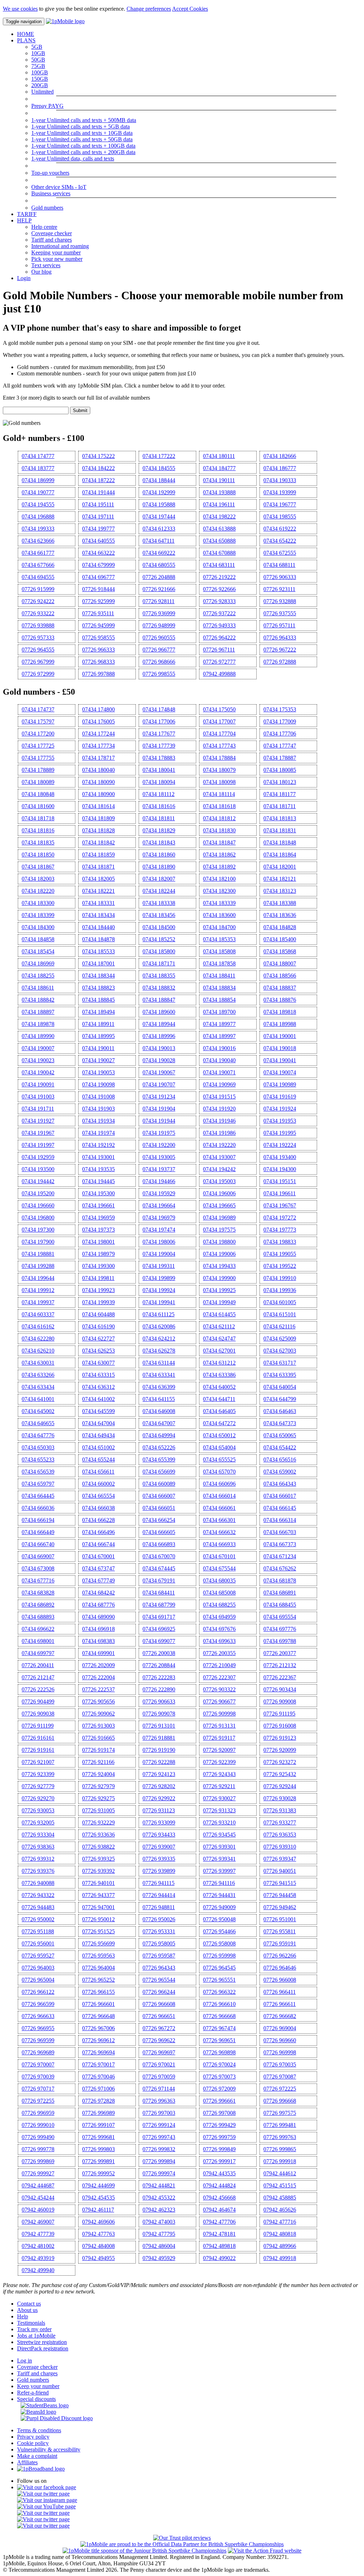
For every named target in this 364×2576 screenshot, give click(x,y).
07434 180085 (280, 770)
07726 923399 (38, 1774)
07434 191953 (280, 1121)
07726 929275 (98, 1798)
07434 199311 (159, 1266)
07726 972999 (38, 674)
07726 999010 (38, 2125)
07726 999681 (98, 2137)
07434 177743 (219, 746)
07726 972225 (280, 2089)
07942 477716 (280, 2222)
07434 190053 (98, 1072)
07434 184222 (98, 468)
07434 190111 (219, 480)
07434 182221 (98, 891)
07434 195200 (38, 1193)
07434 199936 (280, 1290)
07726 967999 (38, 662)
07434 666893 (159, 1544)
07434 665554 (98, 1496)
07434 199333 (38, 529)
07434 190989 (280, 1084)
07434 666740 (38, 1544)
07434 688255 (219, 1605)
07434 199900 (219, 1278)
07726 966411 (280, 1992)
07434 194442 (38, 1181)
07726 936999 (159, 613)
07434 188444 (159, 480)
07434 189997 (219, 1036)
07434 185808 (219, 951)
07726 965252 (98, 1980)
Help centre (44, 227)
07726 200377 (280, 1653)
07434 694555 (38, 577)
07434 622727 (98, 1339)
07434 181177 (280, 794)
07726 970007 (38, 2064)
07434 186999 (38, 480)
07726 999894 (159, 2161)
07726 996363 (159, 2101)
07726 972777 (219, 662)
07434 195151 (280, 1181)
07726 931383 (280, 1810)
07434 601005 (280, 1302)
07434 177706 (280, 734)
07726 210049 (219, 1665)
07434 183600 (219, 915)
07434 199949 (219, 1302)
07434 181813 (280, 818)
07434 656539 (38, 1472)
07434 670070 (159, 1556)
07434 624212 (159, 1339)
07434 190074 (280, 1072)
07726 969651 (219, 2040)
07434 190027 (98, 1060)
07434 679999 (98, 565)
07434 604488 (98, 1314)
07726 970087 (280, 2077)
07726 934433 (159, 1835)
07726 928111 (159, 601)
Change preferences (149, 9)
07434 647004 (98, 1423)
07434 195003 (219, 1181)
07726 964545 (219, 1968)
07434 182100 (219, 879)
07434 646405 (219, 1411)
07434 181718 (38, 818)
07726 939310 (280, 1847)
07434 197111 (98, 517)
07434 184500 (159, 927)
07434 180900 (98, 794)
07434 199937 (38, 1302)
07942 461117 (98, 2210)
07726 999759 (219, 2137)
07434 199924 (159, 1290)
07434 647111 (159, 541)
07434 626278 (159, 1351)
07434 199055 (280, 1254)
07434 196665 (219, 1205)
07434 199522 (280, 1266)
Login (24, 278)
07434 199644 (38, 1278)
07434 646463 (280, 1411)
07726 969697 (159, 2052)
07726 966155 (98, 1992)
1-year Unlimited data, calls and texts (73, 159)
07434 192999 (159, 492)
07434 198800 (219, 1242)
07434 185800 (159, 951)
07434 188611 (38, 988)
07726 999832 (159, 2149)
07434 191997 (38, 1145)
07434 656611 (98, 1472)
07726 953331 (159, 1931)
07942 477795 (159, 2234)
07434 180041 (159, 770)
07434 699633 (219, 1641)
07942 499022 (219, 2258)
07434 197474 (159, 1230)
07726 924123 (159, 1774)
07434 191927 (38, 1121)
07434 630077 (98, 1363)
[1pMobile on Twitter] (43, 2494)
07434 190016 (219, 1048)
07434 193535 (98, 1169)
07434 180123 (280, 782)
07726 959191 (280, 1943)
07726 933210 (219, 1822)
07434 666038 (98, 1508)
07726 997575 (280, 2113)
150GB (40, 79)
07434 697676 (219, 1629)
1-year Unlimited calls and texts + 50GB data (82, 139)
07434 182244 (159, 891)
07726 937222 (219, 613)
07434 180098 (219, 782)
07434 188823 (98, 988)
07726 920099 (280, 1750)
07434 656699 (159, 1472)
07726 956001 (38, 1943)
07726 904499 (38, 1701)
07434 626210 (38, 1351)
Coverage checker (52, 233)
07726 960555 (159, 638)
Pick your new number (57, 259)
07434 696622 (38, 1629)
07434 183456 (159, 915)
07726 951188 (38, 1931)
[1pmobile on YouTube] (46, 2506)
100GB (40, 72)
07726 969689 (38, 2052)
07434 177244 (98, 734)
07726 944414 (159, 1895)
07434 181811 (159, 818)
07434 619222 (280, 529)
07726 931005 (98, 1810)
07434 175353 (280, 709)
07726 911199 (38, 1726)
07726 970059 (159, 2077)
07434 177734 (98, 746)
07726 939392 (98, 1871)
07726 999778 (38, 2149)
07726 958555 (98, 638)
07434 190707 (159, 1084)
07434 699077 (159, 1641)
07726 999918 (280, 2161)
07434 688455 (280, 1605)
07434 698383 (98, 1641)
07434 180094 (159, 782)
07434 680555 (159, 565)
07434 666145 (280, 1508)
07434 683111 (219, 565)
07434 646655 (38, 1423)
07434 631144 (159, 1363)
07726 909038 (38, 1714)
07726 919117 (219, 1738)
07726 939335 (159, 1859)
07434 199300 (98, 1266)
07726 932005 (38, 1822)
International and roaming (60, 246)
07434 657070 (219, 1472)
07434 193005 (159, 1157)
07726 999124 (159, 2125)
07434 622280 (38, 1339)
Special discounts (36, 2399)
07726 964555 (38, 650)
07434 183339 (219, 903)
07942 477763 (98, 2234)
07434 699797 (38, 1653)
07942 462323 (159, 2210)
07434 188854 (219, 1000)
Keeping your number (56, 252)
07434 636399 (159, 1387)
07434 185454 (38, 951)
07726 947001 (98, 1907)
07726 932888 (280, 601)
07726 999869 (38, 2161)
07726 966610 (219, 2004)
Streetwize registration (42, 2342)
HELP (24, 220)
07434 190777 (38, 492)
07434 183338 (159, 903)
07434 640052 (219, 1387)
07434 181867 (38, 867)
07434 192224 (280, 1145)
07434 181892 (219, 867)
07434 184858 (38, 939)
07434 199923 (98, 1290)
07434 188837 (280, 988)
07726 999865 (280, 2149)
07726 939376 (38, 1871)
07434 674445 (159, 1568)
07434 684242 (98, 1593)
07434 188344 (98, 976)
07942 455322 (159, 2198)
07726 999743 (159, 2137)
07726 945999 (98, 625)
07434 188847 (159, 1000)
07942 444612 (280, 2173)
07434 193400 (280, 1157)
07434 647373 (280, 1423)
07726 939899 (159, 1871)
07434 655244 (98, 1460)
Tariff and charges (52, 240)
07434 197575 (219, 1230)
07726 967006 (98, 2028)
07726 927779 (38, 1786)
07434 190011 (98, 1048)
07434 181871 (98, 867)
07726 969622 (159, 2040)
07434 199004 (159, 1254)
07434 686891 (280, 1593)
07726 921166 (98, 1762)
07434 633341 (159, 1375)
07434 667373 (280, 1544)
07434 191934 (98, 1121)
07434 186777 (280, 468)
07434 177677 (159, 734)
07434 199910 (280, 1278)
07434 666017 (280, 1496)
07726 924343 (219, 1774)
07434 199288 (38, 1266)
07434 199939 (98, 1302)
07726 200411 (38, 1665)
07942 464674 (219, 2210)
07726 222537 (98, 1689)
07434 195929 (159, 1193)
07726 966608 (159, 2004)
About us (27, 2310)
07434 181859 (98, 855)
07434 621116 (279, 1326)
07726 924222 (38, 601)
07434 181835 (38, 842)
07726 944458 (280, 1895)
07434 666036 (38, 1508)
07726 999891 (98, 2161)
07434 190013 (159, 1048)
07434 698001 (38, 1641)
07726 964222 (219, 638)
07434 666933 (219, 1544)
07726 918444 (98, 589)
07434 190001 (280, 1036)
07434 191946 (219, 1121)
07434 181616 (159, 806)
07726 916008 (280, 1726)
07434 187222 (98, 480)
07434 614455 (219, 1314)
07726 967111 (219, 650)
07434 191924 (280, 1109)
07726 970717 (38, 2089)
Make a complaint (37, 2456)
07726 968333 (98, 662)
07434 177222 (159, 456)
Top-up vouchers (50, 173)
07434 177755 (38, 758)
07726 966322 (219, 1992)
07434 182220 (38, 891)
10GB (38, 53)
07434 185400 (280, 939)
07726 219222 (219, 577)
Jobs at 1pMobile (36, 2336)
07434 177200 (38, 734)
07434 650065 (280, 1435)
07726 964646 (280, 1968)
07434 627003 (280, 1351)
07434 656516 (280, 1460)
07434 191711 (38, 1109)
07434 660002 (98, 1484)
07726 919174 (98, 1750)
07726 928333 (219, 601)
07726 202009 (98, 1665)
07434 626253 (98, 1351)
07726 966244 (159, 1992)
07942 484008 (98, 2246)
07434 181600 (38, 806)
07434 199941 (159, 1302)
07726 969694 (98, 2052)
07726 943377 (98, 1895)
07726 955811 (280, 1931)
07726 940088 (38, 1883)
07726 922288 (159, 1762)
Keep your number (38, 2386)
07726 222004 (98, 1677)
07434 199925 (219, 1290)
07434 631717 (280, 1363)
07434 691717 (159, 1617)
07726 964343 (159, 1968)
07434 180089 (38, 782)
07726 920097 (219, 1750)
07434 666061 (219, 1508)
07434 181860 (159, 855)
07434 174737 (38, 709)
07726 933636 (98, 1835)
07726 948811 (159, 1907)
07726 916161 (38, 1738)
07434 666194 (38, 1520)
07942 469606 (98, 2222)
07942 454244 (38, 2198)
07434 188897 (38, 1012)
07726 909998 (219, 1714)
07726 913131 (219, 1726)
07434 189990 (38, 1036)
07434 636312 (98, 1387)
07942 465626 (280, 2210)
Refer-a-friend (33, 2393)
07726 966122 (38, 1992)
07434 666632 (219, 1532)
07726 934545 (219, 1835)
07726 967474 (219, 2028)
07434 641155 (159, 1399)
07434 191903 (98, 1109)
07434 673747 (98, 1568)
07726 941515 (280, 1883)
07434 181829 (159, 830)
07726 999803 (98, 2149)
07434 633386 (219, 1375)
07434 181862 (219, 855)
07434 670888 (219, 553)
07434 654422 (280, 1447)
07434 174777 (38, 456)
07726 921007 (38, 1762)
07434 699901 (98, 1653)
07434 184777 (219, 468)
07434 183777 (38, 468)
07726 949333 (219, 625)
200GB (40, 85)
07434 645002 (38, 1411)
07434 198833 (280, 1242)
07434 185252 (159, 939)
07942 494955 (98, 2258)
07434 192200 (159, 1145)
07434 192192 (98, 1145)
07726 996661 (219, 2101)
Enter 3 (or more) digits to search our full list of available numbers (76, 398)
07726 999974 (159, 2173)
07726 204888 (159, 577)
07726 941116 (219, 1883)
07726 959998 (219, 1956)
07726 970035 (280, 2064)
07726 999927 (38, 2173)
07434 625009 (280, 1339)
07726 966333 (98, 650)
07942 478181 (219, 2234)
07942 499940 (38, 2270)
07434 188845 (98, 1000)
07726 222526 (38, 1689)
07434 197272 (280, 1218)
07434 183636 (280, 915)
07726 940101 (98, 1883)
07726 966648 (98, 2016)
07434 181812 (219, 818)
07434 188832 (159, 988)
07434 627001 (219, 1351)
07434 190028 (159, 1060)
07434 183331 (98, 903)
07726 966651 (159, 2016)
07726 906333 (280, 577)
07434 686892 (38, 1605)
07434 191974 (98, 1133)
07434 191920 (219, 1109)
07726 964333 (280, 638)
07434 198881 (38, 1254)
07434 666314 (280, 1520)
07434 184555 (159, 468)
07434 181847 (219, 842)
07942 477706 (219, 2222)
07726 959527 (38, 1956)
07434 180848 (38, 794)
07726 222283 (159, 1677)
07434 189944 (159, 1024)
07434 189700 (219, 1012)
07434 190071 (219, 1072)
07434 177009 (280, 721)
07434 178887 (280, 758)
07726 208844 (159, 1665)
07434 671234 (280, 1556)
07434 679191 (159, 1581)
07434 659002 (280, 1472)
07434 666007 (159, 1496)
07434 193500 (38, 1169)
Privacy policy (33, 2437)
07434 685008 (219, 1593)
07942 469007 (38, 2222)
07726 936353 (280, 1835)
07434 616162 (38, 1326)
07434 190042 (38, 1072)
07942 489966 (280, 2246)
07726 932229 (98, 1822)
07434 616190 (98, 1326)
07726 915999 (38, 589)
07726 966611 (280, 2004)
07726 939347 (280, 1859)
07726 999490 (38, 2137)
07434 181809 (98, 818)
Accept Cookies (190, 9)
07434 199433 (219, 1266)
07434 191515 (219, 1097)
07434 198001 (98, 1242)
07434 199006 (219, 1254)
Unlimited (42, 92)
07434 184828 (280, 927)
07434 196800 (38, 1218)
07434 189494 (98, 1012)
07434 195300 (98, 1193)
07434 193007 (219, 1157)
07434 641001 (38, 1399)
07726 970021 (159, 2064)
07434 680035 (219, 1581)
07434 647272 (219, 1423)
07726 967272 (159, 2028)
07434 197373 (98, 1230)
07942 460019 (38, 2210)
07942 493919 (38, 2258)
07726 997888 (98, 674)
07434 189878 (38, 1024)
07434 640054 (280, 1387)
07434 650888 (219, 541)
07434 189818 (280, 1012)
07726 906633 (159, 1701)
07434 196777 (280, 504)
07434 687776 (98, 1605)
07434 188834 (219, 988)
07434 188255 (38, 976)
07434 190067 (159, 1072)
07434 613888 (219, 529)
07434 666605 (159, 1532)
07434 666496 (98, 1532)
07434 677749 (98, 1581)
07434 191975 (159, 1133)
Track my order (34, 2329)
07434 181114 (219, 794)
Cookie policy (33, 2443)
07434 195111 (98, 504)
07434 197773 (280, 1230)
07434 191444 (98, 492)
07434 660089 (159, 1484)
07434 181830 (219, 830)
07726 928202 (159, 1786)
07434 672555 (280, 553)
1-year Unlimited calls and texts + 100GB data (83, 146)
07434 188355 (159, 976)
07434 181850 (38, 855)
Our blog (41, 272)
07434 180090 (98, 782)
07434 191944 (159, 1121)
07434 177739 (159, 746)
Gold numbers (47, 208)
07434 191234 (159, 1097)
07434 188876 (280, 1000)
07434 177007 (219, 721)
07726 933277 (280, 1822)
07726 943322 (38, 1895)
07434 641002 (98, 1399)
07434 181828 (98, 830)
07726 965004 (38, 1980)
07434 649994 (159, 1435)
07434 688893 (38, 1617)
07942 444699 (98, 2185)
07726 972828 (98, 2101)
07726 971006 (98, 2089)
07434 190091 (38, 1084)
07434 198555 (280, 517)
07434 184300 (38, 927)
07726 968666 (159, 662)
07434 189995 (98, 1036)
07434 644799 (280, 1399)
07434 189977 (219, 1024)
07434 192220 (219, 1145)
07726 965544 (159, 1980)
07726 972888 (280, 662)
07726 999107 (98, 2125)
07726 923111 (279, 589)
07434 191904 (159, 1109)
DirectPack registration (43, 2348)
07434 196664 (159, 1205)
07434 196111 (219, 504)
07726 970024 (219, 2064)
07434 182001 (280, 867)
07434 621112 (219, 1326)
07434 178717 (98, 758)
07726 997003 (159, 2113)
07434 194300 (280, 1169)
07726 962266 (280, 1956)
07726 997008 (219, 2113)
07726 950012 (98, 1919)
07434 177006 (159, 721)
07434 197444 (159, 517)
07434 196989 (219, 1218)
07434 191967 (38, 1133)
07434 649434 (98, 1435)
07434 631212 (219, 1363)
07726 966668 (219, 2016)
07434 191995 (280, 1133)
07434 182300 (219, 891)
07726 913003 (98, 1726)
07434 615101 (280, 1314)
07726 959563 (98, 1956)
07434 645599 (98, 1411)
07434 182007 (159, 879)
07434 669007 (38, 1556)
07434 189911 (98, 1024)
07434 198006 (159, 1242)
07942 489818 (219, 2246)
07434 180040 (98, 770)
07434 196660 (38, 1205)
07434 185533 (98, 951)
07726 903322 (219, 1689)
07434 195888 (159, 504)
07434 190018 (280, 1048)
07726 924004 (98, 1774)
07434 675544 (219, 1568)
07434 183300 (38, 903)
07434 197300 (38, 1230)
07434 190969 (219, 1084)
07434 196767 (280, 1205)
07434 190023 (38, 1060)
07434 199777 (98, 529)
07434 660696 (219, 1484)
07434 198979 (98, 1254)
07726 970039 (38, 2077)
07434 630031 (38, 1363)
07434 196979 (159, 1218)
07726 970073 (219, 2077)
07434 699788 (280, 1641)
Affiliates (27, 2462)
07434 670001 (98, 1556)
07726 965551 (219, 1980)
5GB (37, 47)
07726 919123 (280, 1738)
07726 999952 (98, 2173)
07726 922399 (219, 1762)
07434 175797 (38, 721)
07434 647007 (159, 1423)
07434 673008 (38, 1568)
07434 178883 (159, 758)
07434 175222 (98, 456)
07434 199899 (159, 1278)
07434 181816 (38, 830)
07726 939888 (38, 625)
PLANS (26, 40)
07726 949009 (219, 1907)
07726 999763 (280, 2137)
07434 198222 (219, 517)
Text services (46, 265)
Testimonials (31, 2323)
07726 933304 (38, 1835)
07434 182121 (280, 879)
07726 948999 (159, 625)
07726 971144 (159, 2089)
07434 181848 (280, 842)
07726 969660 (280, 2040)
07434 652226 (159, 1447)
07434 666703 (280, 1532)
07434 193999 (280, 492)
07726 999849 (219, 2149)
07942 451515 (280, 2185)
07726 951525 (98, 1931)
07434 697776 (280, 1629)
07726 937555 (280, 613)
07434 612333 (159, 529)
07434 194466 (159, 1181)
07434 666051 (159, 1508)
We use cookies (20, 9)
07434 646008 (159, 1411)
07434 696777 (98, 577)
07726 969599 (38, 2040)
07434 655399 (159, 1460)
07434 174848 (159, 709)
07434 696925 (159, 1629)
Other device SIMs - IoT (59, 187)
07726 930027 (219, 1798)
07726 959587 (159, 1956)
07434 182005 (98, 879)
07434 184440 (98, 927)
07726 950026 (159, 1919)
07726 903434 (280, 1689)
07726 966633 (38, 2016)
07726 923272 (280, 1762)
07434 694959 (219, 1617)
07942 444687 (38, 2185)
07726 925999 (98, 601)
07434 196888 (38, 517)
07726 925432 (280, 1774)
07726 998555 (159, 674)
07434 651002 (98, 1447)
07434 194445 (98, 1181)
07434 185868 (280, 951)
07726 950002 (38, 1919)
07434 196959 (98, 1218)
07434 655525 (219, 1460)
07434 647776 (38, 1435)
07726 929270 (38, 1798)
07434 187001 (98, 963)
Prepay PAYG (47, 106)
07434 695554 (280, 1617)
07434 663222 (98, 553)
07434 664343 (280, 1484)
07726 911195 (279, 1714)
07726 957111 (279, 625)
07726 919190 (159, 1750)
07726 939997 (219, 1871)
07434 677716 (38, 1581)
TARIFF (27, 214)
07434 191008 (98, 1097)
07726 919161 (38, 1750)
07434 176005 (98, 721)
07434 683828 (38, 1593)
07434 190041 (280, 1060)
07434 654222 (280, 541)
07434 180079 (219, 770)
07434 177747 (280, 746)
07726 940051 (280, 1871)
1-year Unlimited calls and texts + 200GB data (83, 152)
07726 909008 (280, 1701)
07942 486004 (159, 2246)
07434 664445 (38, 1496)
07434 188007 (280, 963)
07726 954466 (219, 1931)
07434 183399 (38, 915)
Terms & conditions (39, 2430)
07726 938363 (38, 1847)
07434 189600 (159, 1012)
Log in (25, 2361)
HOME (26, 34)
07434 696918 (98, 1629)
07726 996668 (280, 2101)
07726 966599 (38, 2004)
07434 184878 (98, 939)
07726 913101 (159, 1726)
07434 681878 (280, 1581)
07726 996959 (38, 2113)
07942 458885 (280, 2198)
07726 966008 (280, 1980)
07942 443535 (219, 2173)
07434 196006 (219, 1193)
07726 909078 (159, 1714)
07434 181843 (159, 842)
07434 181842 (98, 842)
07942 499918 (280, 2258)
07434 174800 (98, 709)
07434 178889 (38, 770)
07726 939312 (38, 1859)
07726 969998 (280, 2052)
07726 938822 (98, 1847)
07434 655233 (38, 1460)
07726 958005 (159, 1943)
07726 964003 (38, 1968)
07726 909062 (98, 1714)
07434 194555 (38, 504)
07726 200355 (219, 1653)
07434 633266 (38, 1375)
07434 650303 (38, 1447)
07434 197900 (38, 1242)
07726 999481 (280, 2125)
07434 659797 (38, 1484)
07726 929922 (159, 1798)
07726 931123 (159, 1810)
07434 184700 (219, 927)
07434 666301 (219, 1520)
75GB (38, 66)
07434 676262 (280, 1568)
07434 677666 (38, 565)
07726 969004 (280, 2028)
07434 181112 (159, 794)
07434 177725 (38, 746)
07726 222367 (280, 1677)
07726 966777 (159, 650)
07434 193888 (219, 492)
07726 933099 (159, 1822)
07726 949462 (280, 1907)
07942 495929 (159, 2258)
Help (23, 2316)
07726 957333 (38, 638)
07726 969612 (98, 2040)
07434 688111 (279, 565)
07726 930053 (38, 1810)
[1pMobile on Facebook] (47, 2487)
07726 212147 (38, 1677)
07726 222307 (219, 1677)
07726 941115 (159, 1883)
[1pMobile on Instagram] (47, 2500)
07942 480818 (280, 2234)
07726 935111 (98, 613)
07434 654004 (219, 1447)
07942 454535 (98, 2198)
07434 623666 (38, 541)
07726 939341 (219, 1859)
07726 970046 (98, 2077)
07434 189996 (159, 1036)
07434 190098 (98, 1084)
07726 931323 (219, 1810)
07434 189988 (280, 1024)
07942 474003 (159, 2222)
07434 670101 (219, 1556)
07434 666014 (219, 1496)
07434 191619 (280, 1097)
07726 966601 (98, 2004)
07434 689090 (98, 1617)
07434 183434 (98, 915)
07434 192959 (38, 1157)
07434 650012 (219, 1435)
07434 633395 (280, 1375)
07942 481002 (38, 2246)
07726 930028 (280, 1798)
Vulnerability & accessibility (49, 2449)
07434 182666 (280, 456)
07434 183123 (280, 891)
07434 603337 (38, 1314)
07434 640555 (98, 541)
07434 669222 (159, 553)
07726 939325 (98, 1859)
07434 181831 (280, 830)
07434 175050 (219, 709)
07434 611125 (159, 1314)
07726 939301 (219, 1847)
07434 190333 (280, 480)
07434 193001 (98, 1157)
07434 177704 (219, 734)
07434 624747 (219, 1339)
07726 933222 (38, 613)
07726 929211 (219, 1786)
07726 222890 (159, 1689)
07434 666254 (159, 1520)
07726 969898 (219, 2052)
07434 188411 (219, 976)
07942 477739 (38, 2234)
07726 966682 (280, 2016)
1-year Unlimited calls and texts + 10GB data (82, 133)
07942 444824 (219, 2185)
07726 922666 (219, 589)
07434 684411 (159, 1593)
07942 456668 (219, 2198)
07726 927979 (98, 1786)
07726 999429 (219, 2125)
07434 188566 (280, 976)
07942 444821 (159, 2185)
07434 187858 (219, 963)
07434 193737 (159, 1169)
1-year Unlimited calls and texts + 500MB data (84, 120)
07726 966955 (38, 2028)
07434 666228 (98, 1520)
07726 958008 (219, 1943)
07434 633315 (98, 1375)
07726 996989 (98, 2113)
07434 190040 (219, 1060)
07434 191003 (38, 1097)
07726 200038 (159, 1653)
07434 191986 (219, 1133)
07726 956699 (98, 1943)
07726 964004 (98, 1968)
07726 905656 (98, 1701)
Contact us (29, 2304)
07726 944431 (219, 1895)
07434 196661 (98, 1205)
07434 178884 (219, 758)
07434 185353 (219, 939)
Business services (51, 193)
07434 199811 (98, 1278)
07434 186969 (38, 963)
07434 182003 (38, 879)
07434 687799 (159, 1605)
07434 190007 (38, 1048)
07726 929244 (280, 1786)
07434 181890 (159, 867)
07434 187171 (159, 963)
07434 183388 (280, 903)
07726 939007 (159, 1847)
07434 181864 (280, 855)
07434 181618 (219, 806)
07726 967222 (280, 650)
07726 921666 (159, 589)
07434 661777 (38, 553)
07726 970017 (98, 2064)
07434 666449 (38, 1532)
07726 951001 (280, 1919)
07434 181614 (98, 806)
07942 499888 (219, 674)
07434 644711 (219, 1399)
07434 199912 (38, 1290)
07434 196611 (280, 1193)
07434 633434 (38, 1387)
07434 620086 (159, 1326)
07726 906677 (219, 1701)
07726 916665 (98, 1738)
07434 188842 (38, 1000)
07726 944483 (38, 1907)
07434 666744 (98, 1544)
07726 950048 (219, 1919)
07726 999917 (219, 2161)
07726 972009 (219, 2089)
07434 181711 (280, 806)
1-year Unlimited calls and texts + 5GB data (81, 127)
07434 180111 (219, 456)
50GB (38, 60)
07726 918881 (159, 1738)
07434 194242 (219, 1169)
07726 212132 (280, 1665)
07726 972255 (38, 2101)
